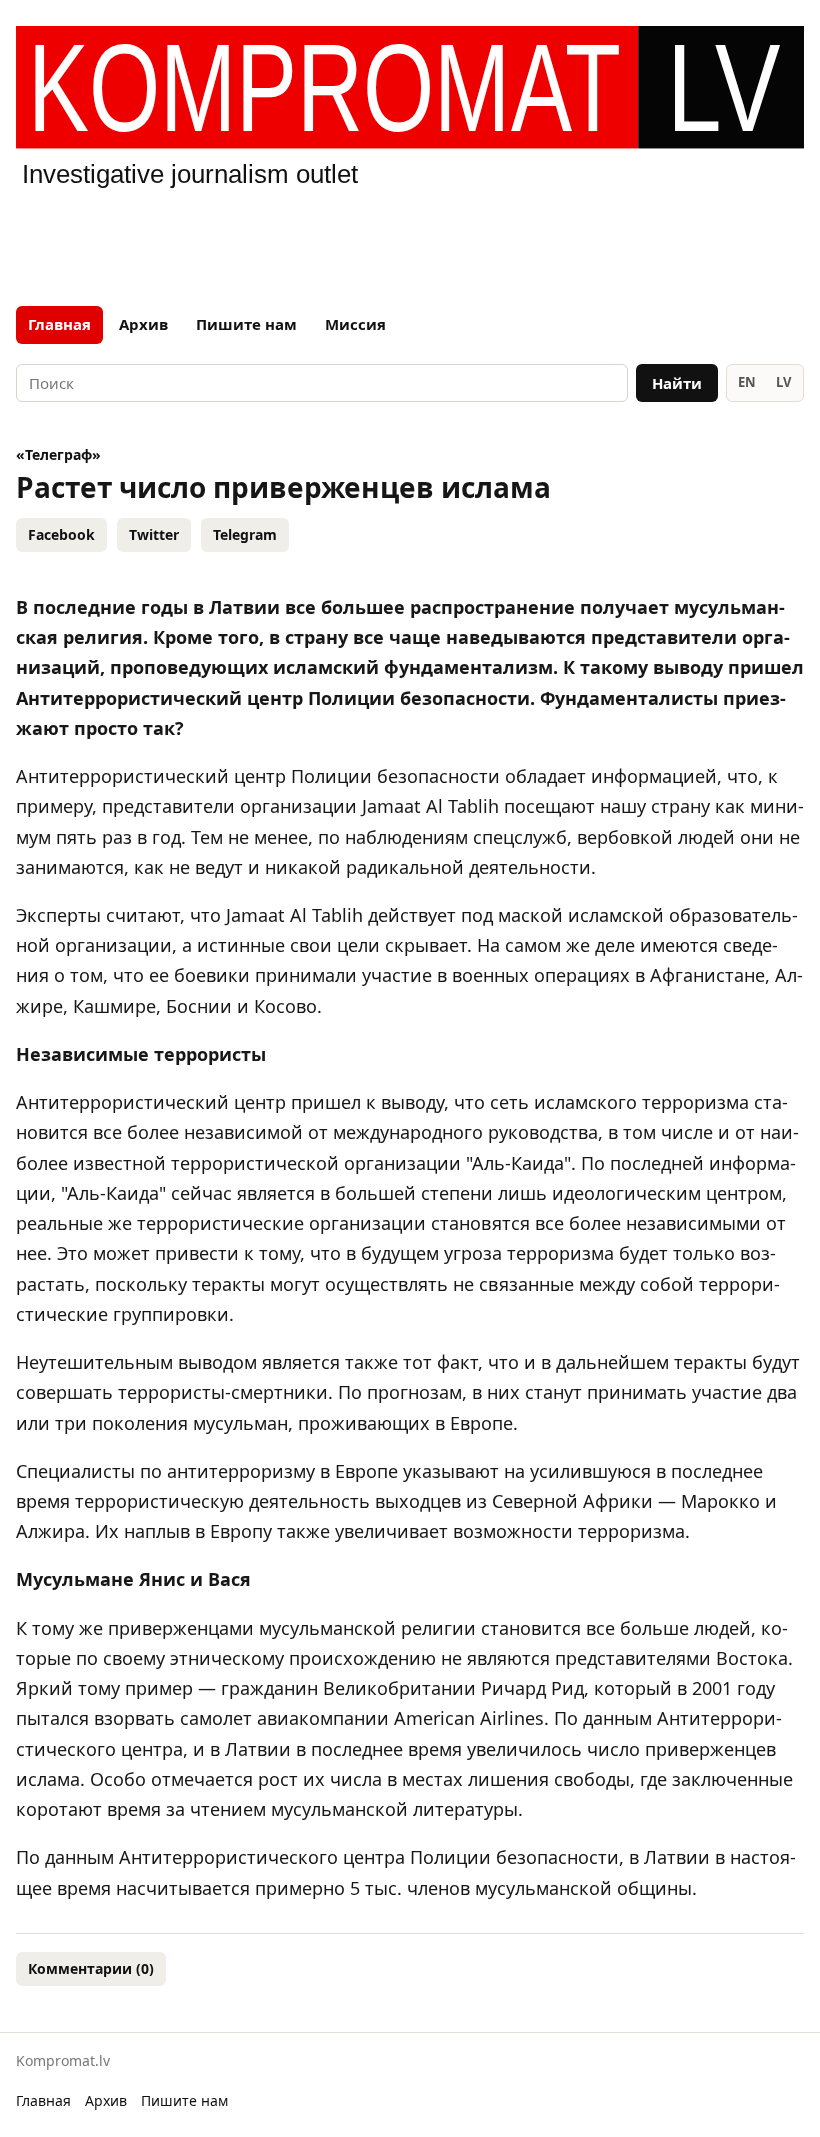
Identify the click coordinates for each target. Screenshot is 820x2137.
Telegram (245, 534)
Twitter (154, 534)
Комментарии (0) (91, 1968)
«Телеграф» (58, 454)
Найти (677, 383)
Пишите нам (246, 324)
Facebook (61, 534)
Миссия (355, 324)
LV (783, 382)
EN (747, 382)
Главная (59, 324)
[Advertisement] (410, 244)
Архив (143, 324)
